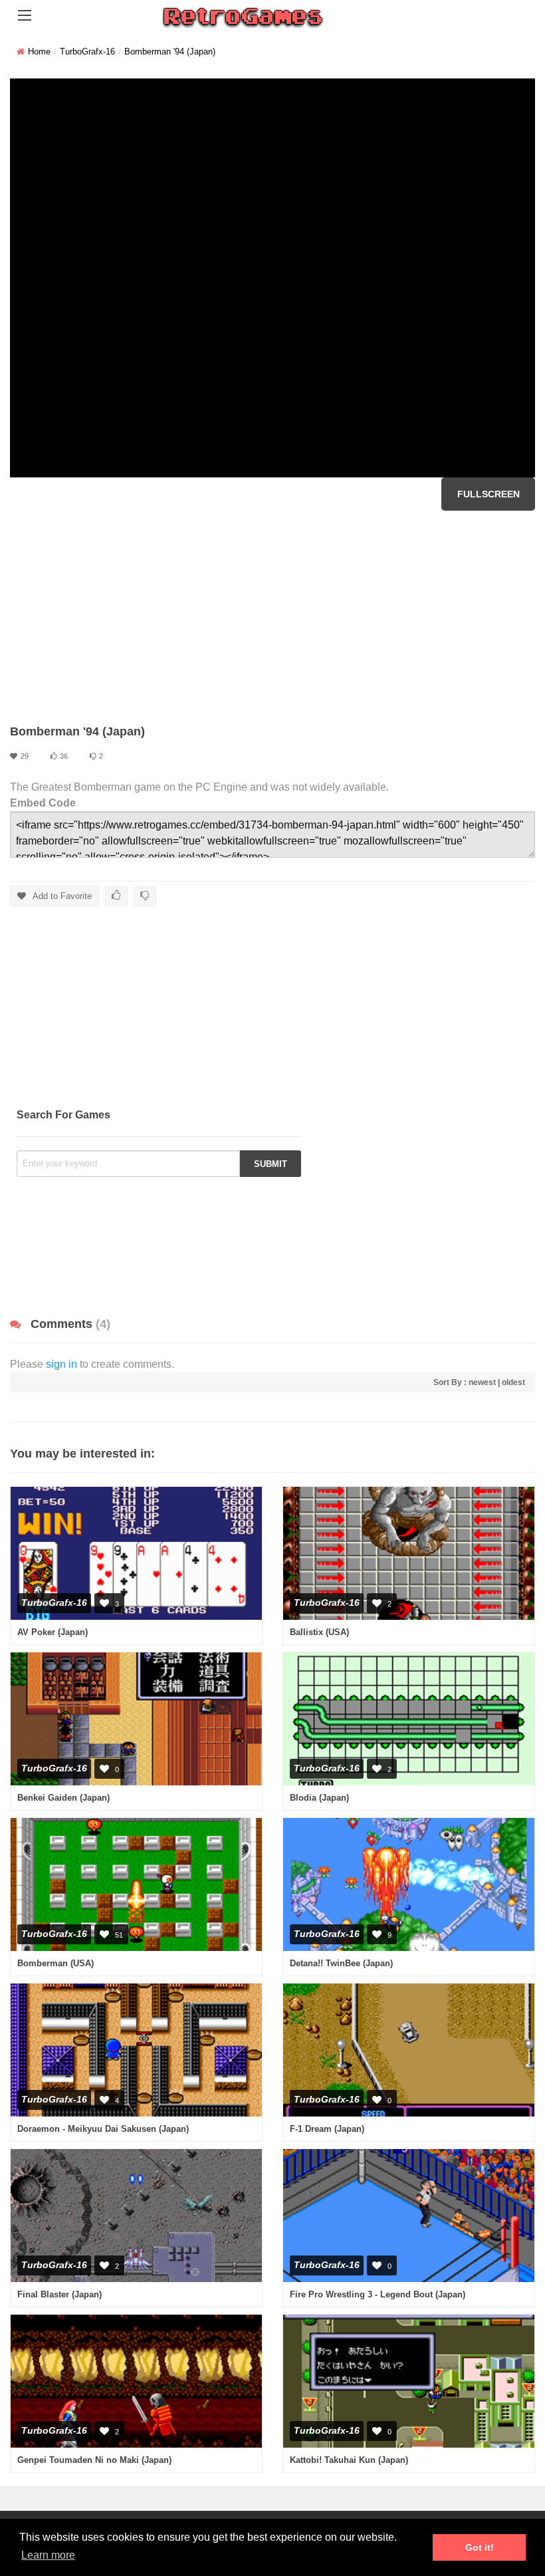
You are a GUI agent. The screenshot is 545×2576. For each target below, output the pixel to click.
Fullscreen (489, 494)
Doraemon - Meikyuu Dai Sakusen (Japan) (103, 2129)
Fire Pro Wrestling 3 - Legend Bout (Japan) (378, 2294)
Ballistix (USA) (319, 1632)
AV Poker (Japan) (53, 1632)
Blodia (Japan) (319, 1798)
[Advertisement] (272, 617)
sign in (61, 1364)
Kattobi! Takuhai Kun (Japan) (349, 2460)
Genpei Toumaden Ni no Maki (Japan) (94, 2460)
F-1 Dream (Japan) (327, 2129)
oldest (513, 1382)
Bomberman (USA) (55, 1963)
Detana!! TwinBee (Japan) (341, 1963)
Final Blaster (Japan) (59, 2294)
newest (482, 1382)
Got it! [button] (480, 2547)
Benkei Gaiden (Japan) (63, 1798)
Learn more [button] (48, 2555)
